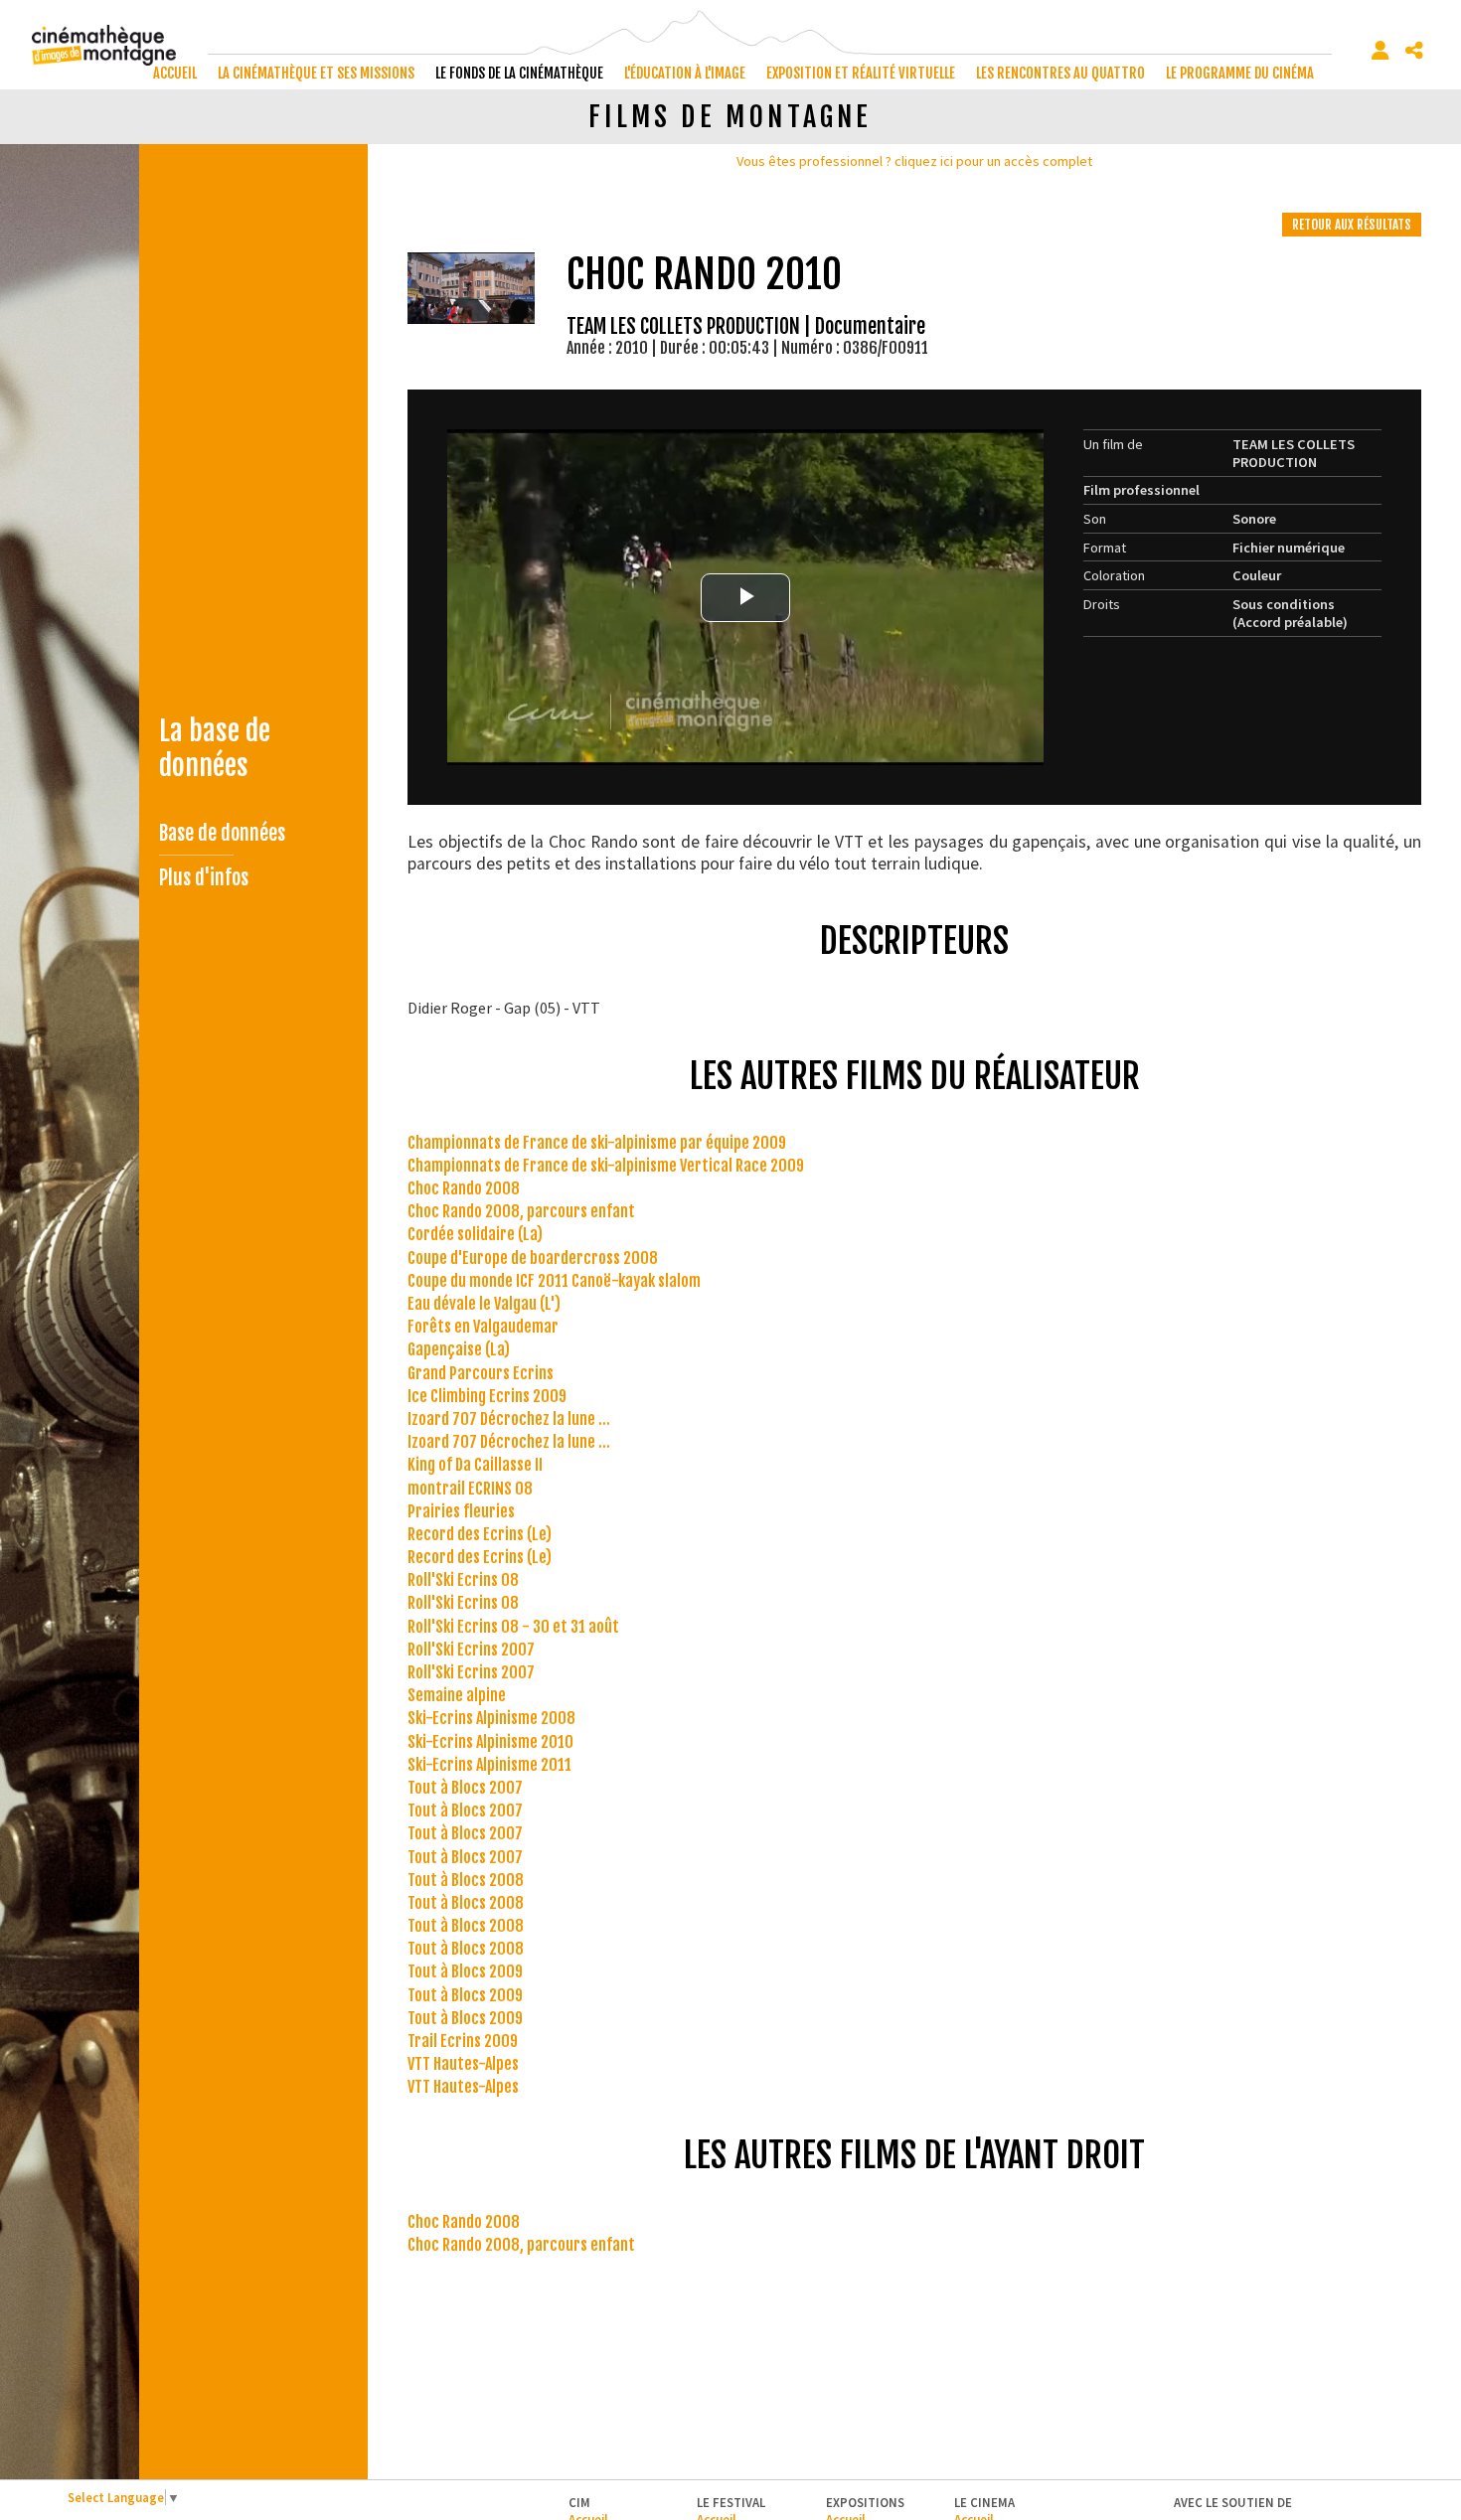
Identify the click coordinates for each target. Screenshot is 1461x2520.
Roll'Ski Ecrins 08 (463, 1580)
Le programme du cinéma (1240, 73)
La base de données (215, 748)
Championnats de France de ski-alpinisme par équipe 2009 (597, 1143)
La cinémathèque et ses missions (316, 73)
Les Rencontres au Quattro (1060, 73)
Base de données (222, 833)
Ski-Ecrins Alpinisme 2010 (490, 1742)
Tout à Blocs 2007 (465, 1788)
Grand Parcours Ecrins (481, 1373)
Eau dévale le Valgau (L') (484, 1304)
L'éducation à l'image (685, 73)
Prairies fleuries (461, 1511)
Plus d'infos (204, 878)
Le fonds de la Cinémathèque (519, 73)
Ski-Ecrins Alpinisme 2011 (489, 1765)
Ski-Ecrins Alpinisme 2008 (491, 1718)
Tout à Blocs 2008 (466, 1880)
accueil (175, 73)
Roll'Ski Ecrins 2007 (471, 1650)
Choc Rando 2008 (464, 1188)
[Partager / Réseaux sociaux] (1414, 51)
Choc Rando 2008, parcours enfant (521, 1211)
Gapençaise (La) (459, 1349)
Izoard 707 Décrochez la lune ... (509, 1419)
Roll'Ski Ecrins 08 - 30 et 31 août (513, 1627)
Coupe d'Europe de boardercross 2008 (533, 1258)
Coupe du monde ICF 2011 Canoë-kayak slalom (554, 1281)
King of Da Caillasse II (475, 1465)
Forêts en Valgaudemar (483, 1327)
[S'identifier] (1380, 51)
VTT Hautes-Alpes (463, 2064)
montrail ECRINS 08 (470, 1489)
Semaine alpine (457, 1695)
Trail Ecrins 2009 (463, 2041)
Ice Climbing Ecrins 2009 (487, 1396)
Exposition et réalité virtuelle (861, 73)
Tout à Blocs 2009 (465, 1971)
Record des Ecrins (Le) (480, 1534)
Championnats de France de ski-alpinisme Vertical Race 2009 (606, 1166)
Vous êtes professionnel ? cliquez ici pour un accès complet (914, 161)
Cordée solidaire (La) (475, 1234)
